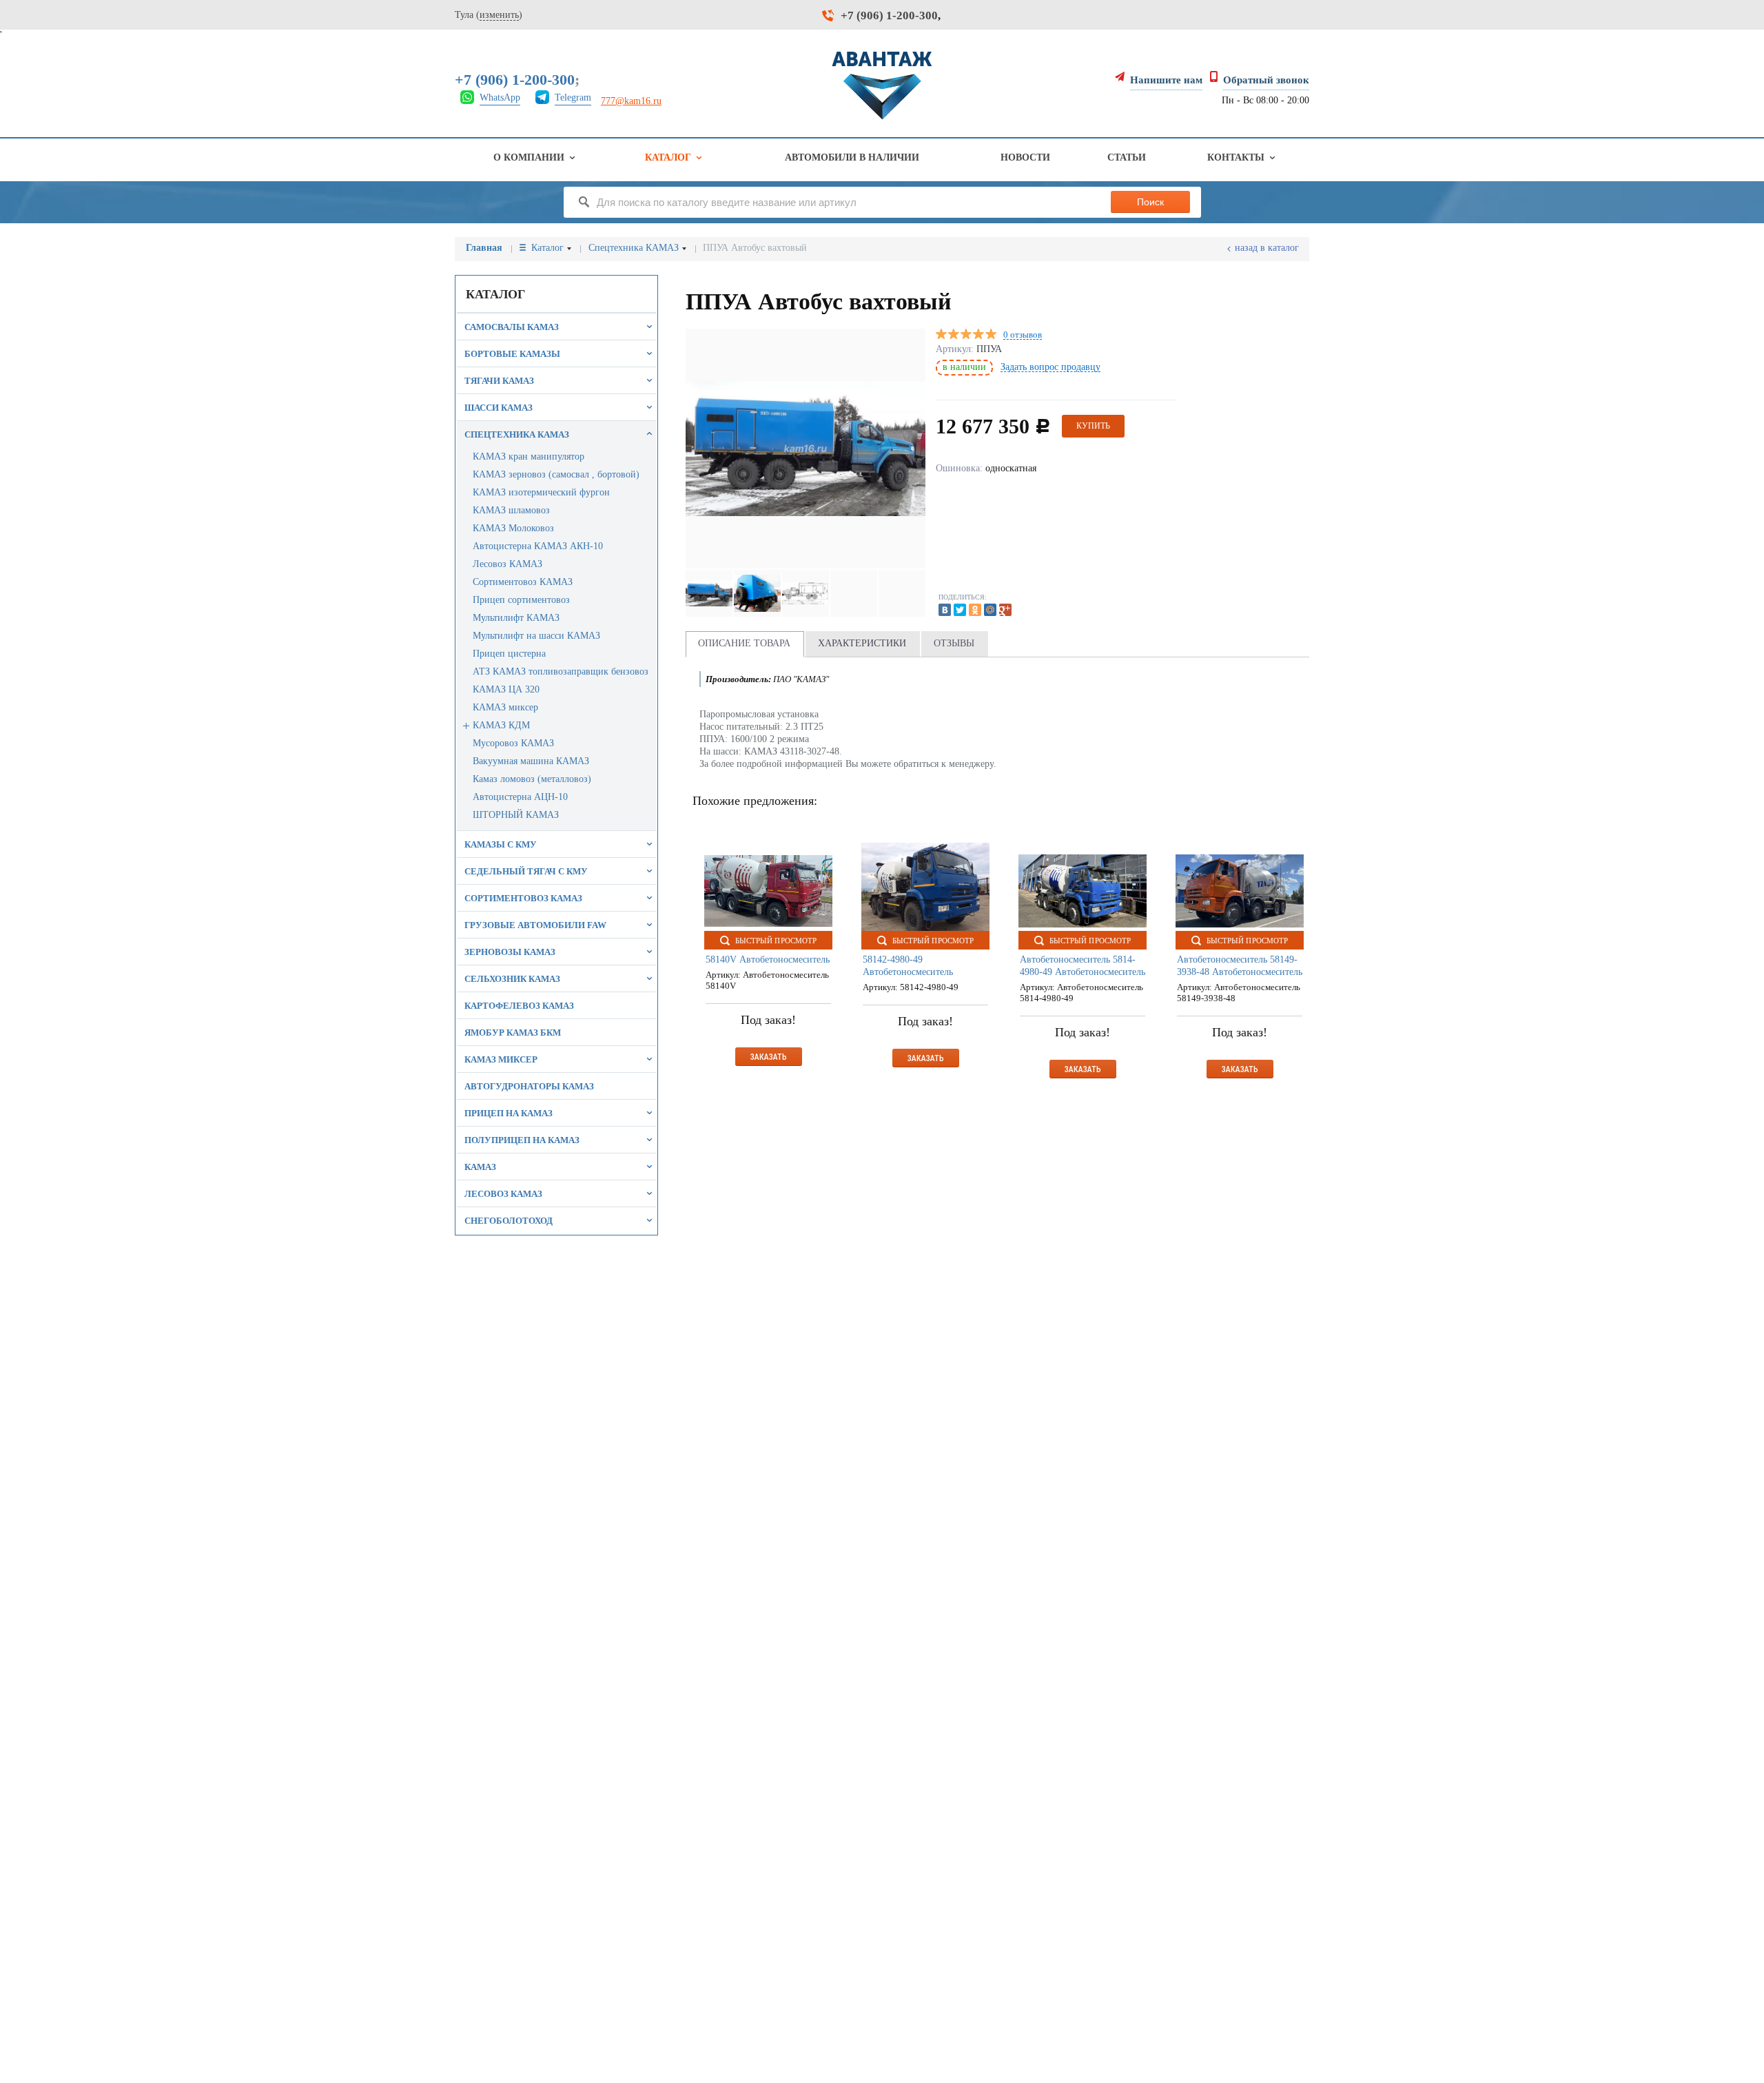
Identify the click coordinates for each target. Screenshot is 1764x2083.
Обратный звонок (1266, 80)
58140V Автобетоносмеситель (768, 960)
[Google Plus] (1005, 610)
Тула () (489, 15)
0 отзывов (1023, 335)
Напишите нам (1166, 80)
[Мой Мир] (990, 610)
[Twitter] (960, 610)
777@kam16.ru (631, 101)
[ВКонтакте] (945, 610)
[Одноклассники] (975, 610)
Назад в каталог (1267, 248)
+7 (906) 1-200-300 (889, 16)
